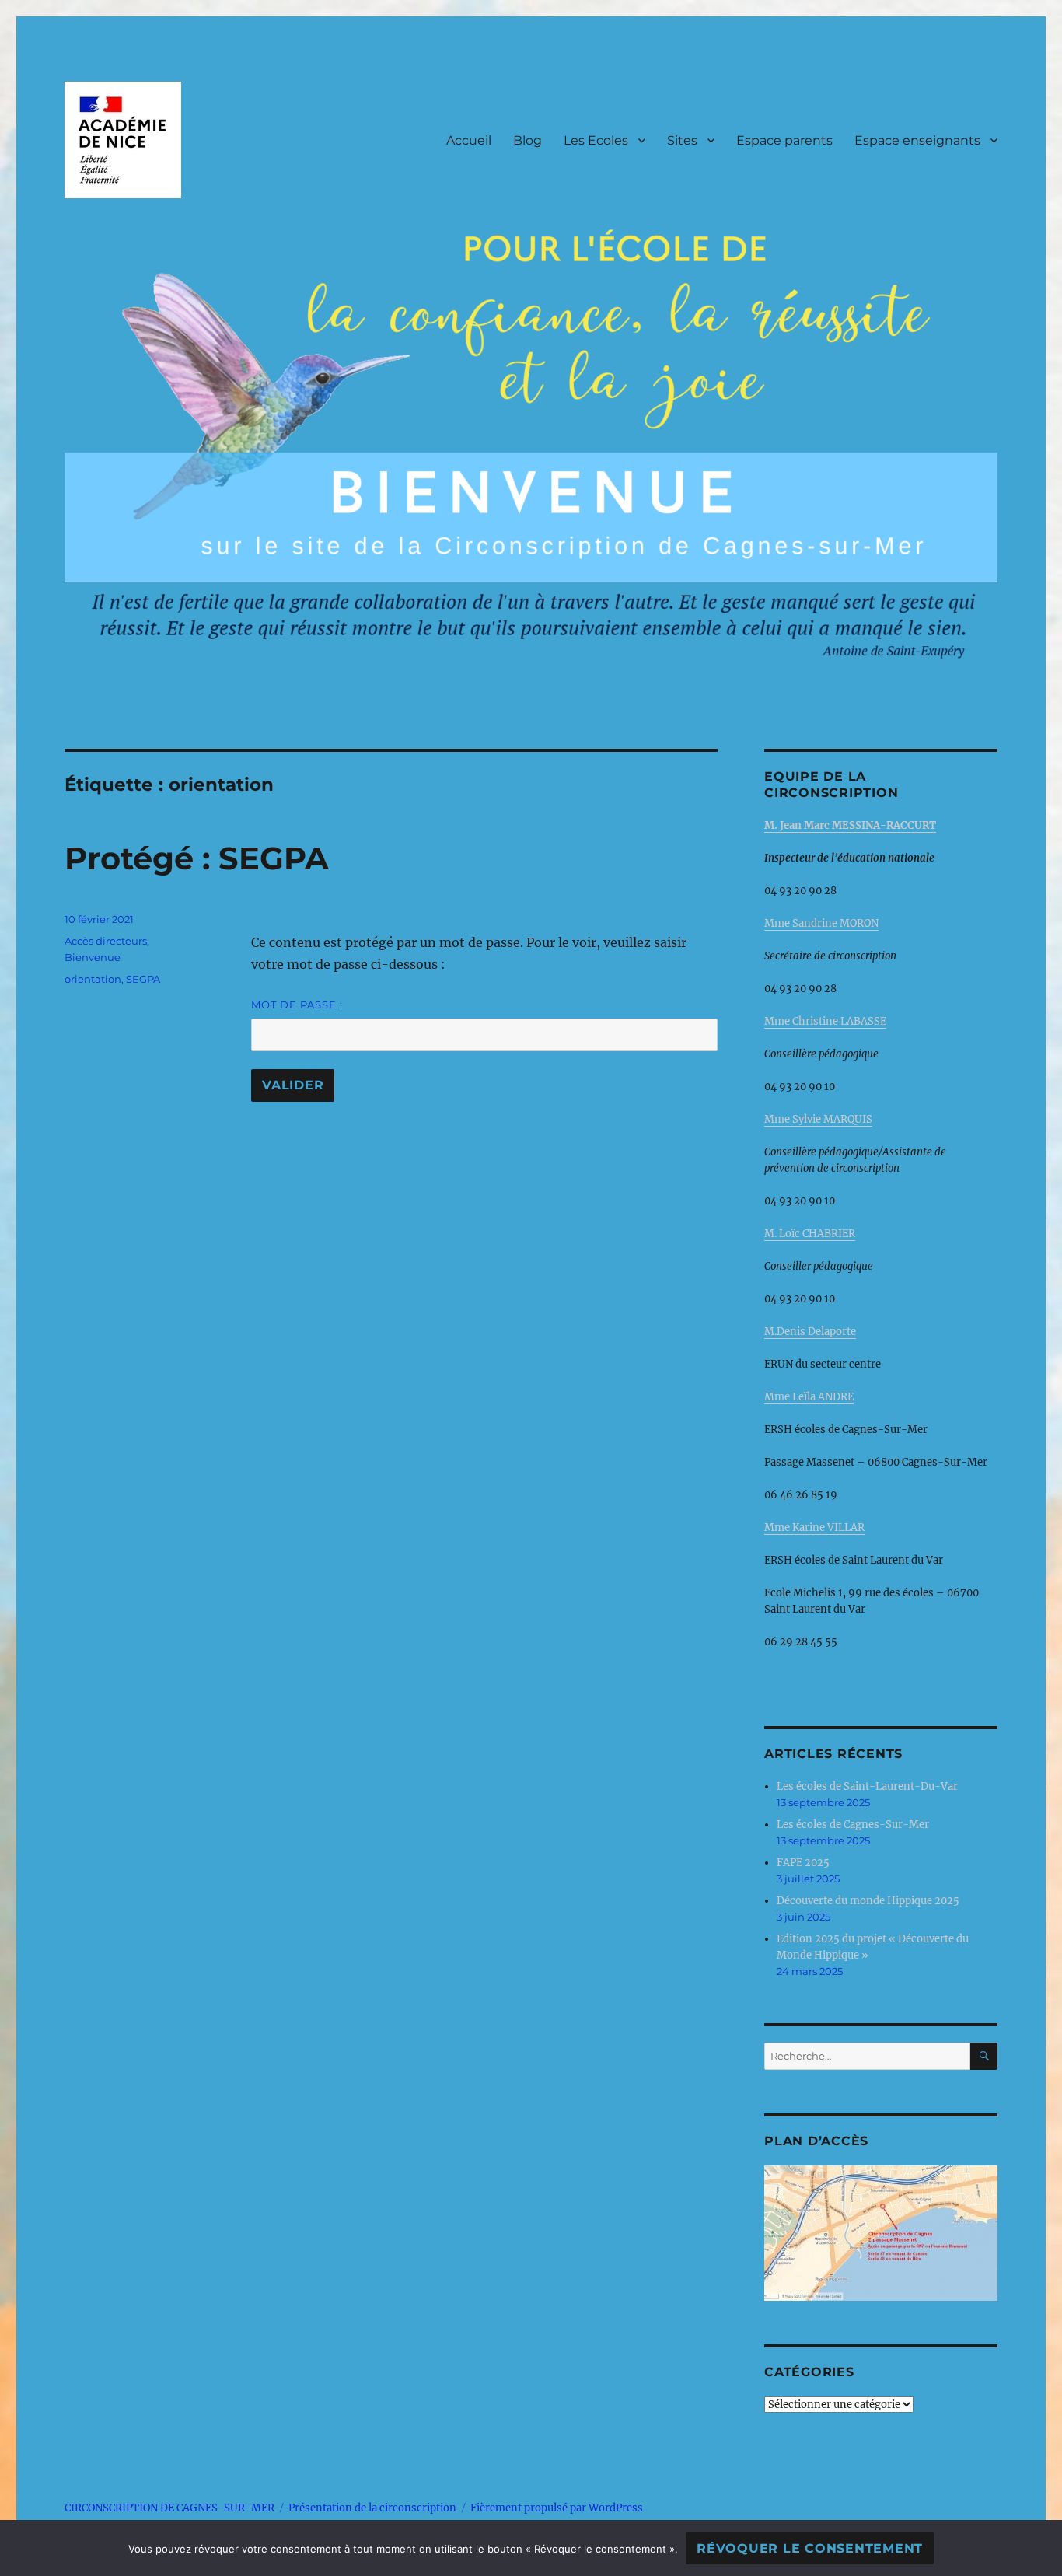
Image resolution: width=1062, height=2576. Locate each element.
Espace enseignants (917, 140)
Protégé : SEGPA (197, 858)
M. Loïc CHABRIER (810, 1234)
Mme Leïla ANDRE (809, 1397)
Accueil (469, 140)
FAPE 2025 (803, 1863)
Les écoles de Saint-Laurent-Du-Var (867, 1786)
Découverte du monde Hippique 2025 (868, 1901)
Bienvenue (93, 957)
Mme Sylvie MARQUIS (818, 1119)
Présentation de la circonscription (372, 2508)
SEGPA (143, 979)
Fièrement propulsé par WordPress (557, 2508)
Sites (682, 140)
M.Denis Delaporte (810, 1332)
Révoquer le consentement (810, 2548)
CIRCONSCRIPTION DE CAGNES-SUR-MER (169, 2508)
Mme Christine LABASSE (825, 1021)
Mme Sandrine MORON (821, 923)
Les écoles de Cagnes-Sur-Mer (853, 1825)
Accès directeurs (106, 941)
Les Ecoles (596, 140)
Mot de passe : (297, 1005)
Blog (528, 140)
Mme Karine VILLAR (814, 1527)
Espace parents (784, 140)
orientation (93, 979)
